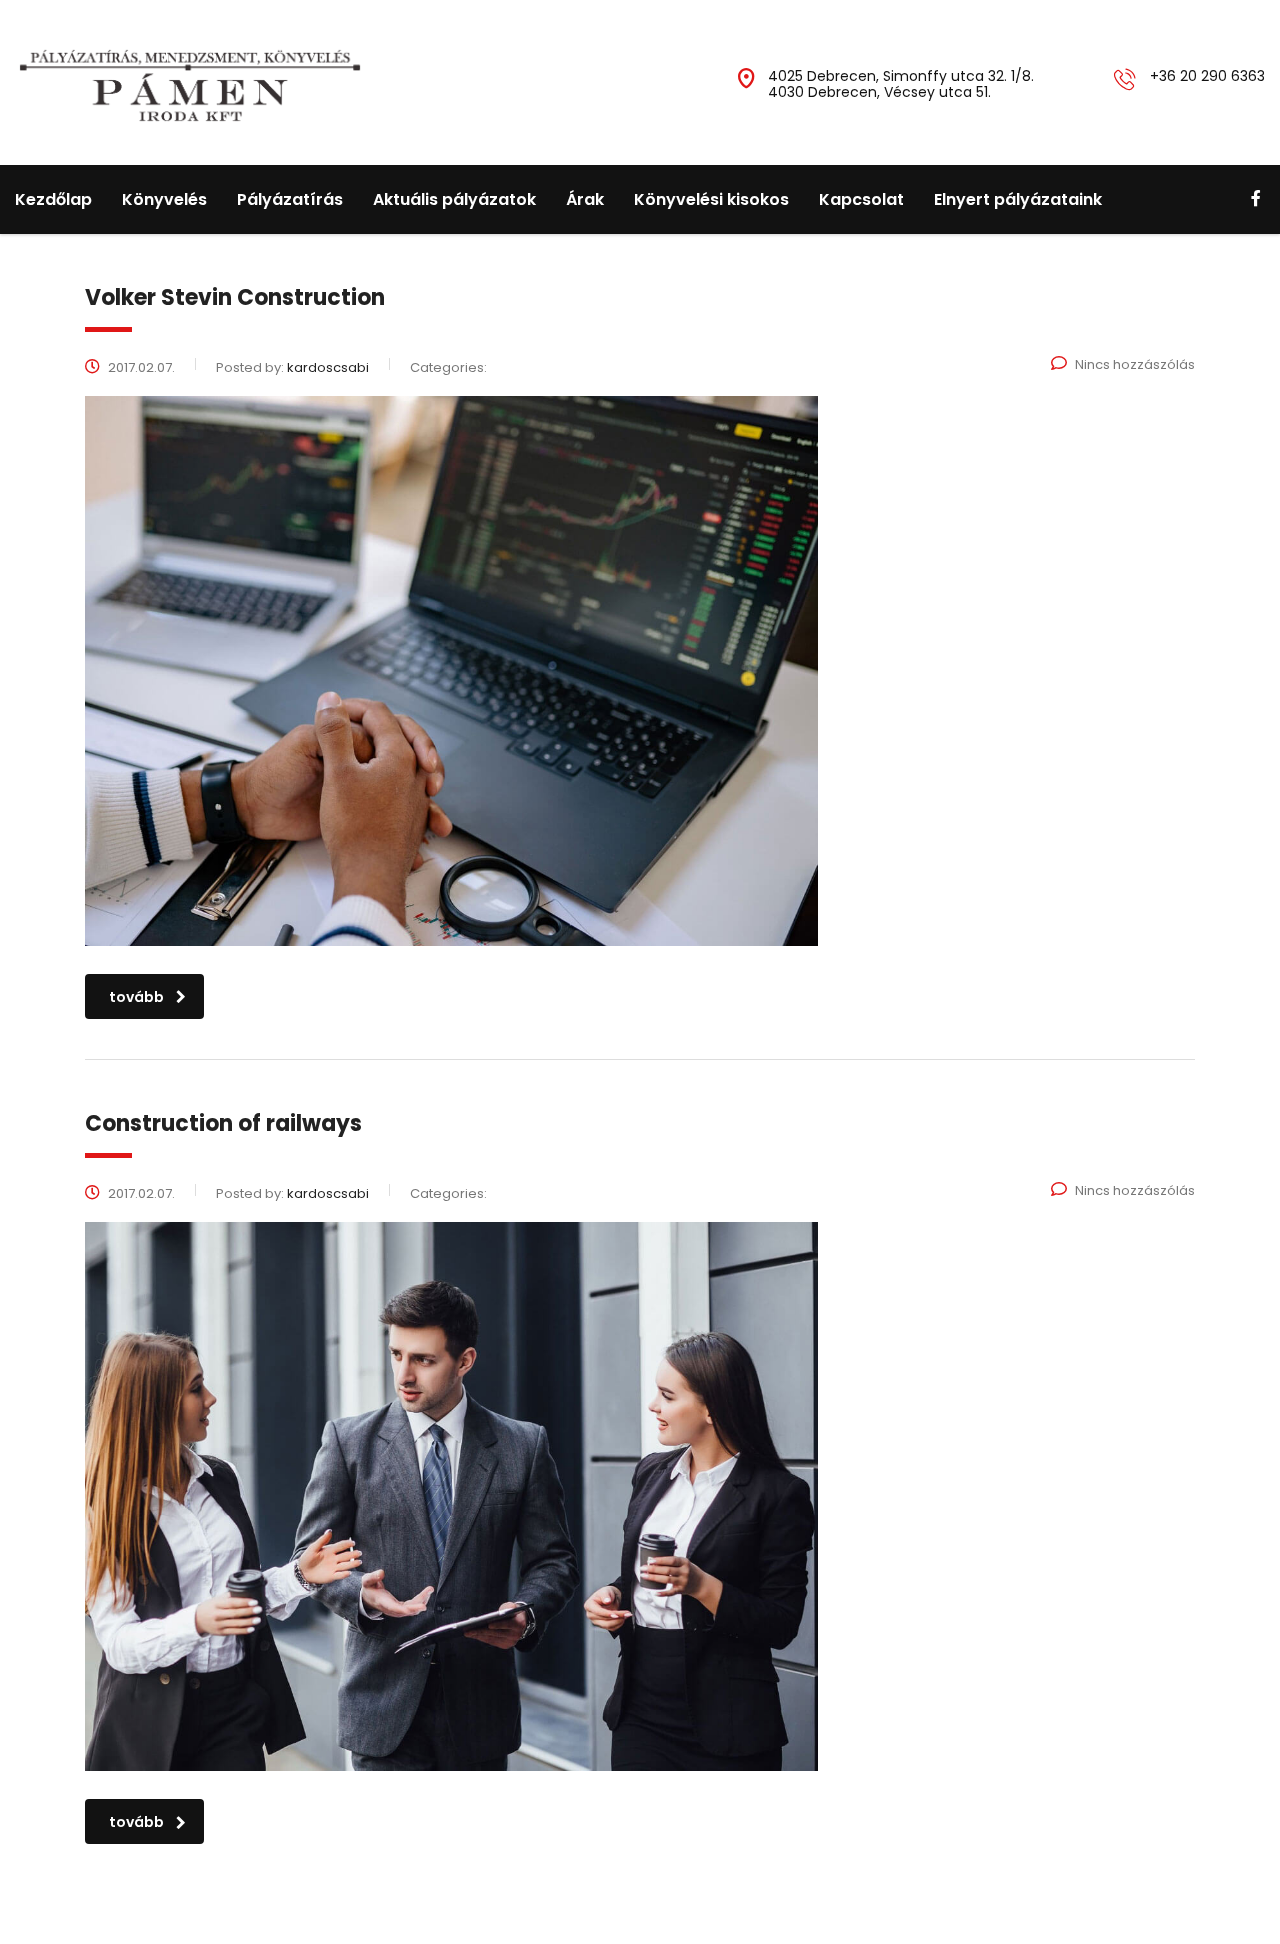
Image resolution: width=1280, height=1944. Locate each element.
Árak (585, 199)
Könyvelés (164, 199)
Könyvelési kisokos (711, 199)
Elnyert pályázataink (1018, 199)
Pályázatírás (290, 199)
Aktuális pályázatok (454, 199)
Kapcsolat (861, 199)
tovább (136, 997)
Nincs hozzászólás (1135, 364)
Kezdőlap (53, 199)
